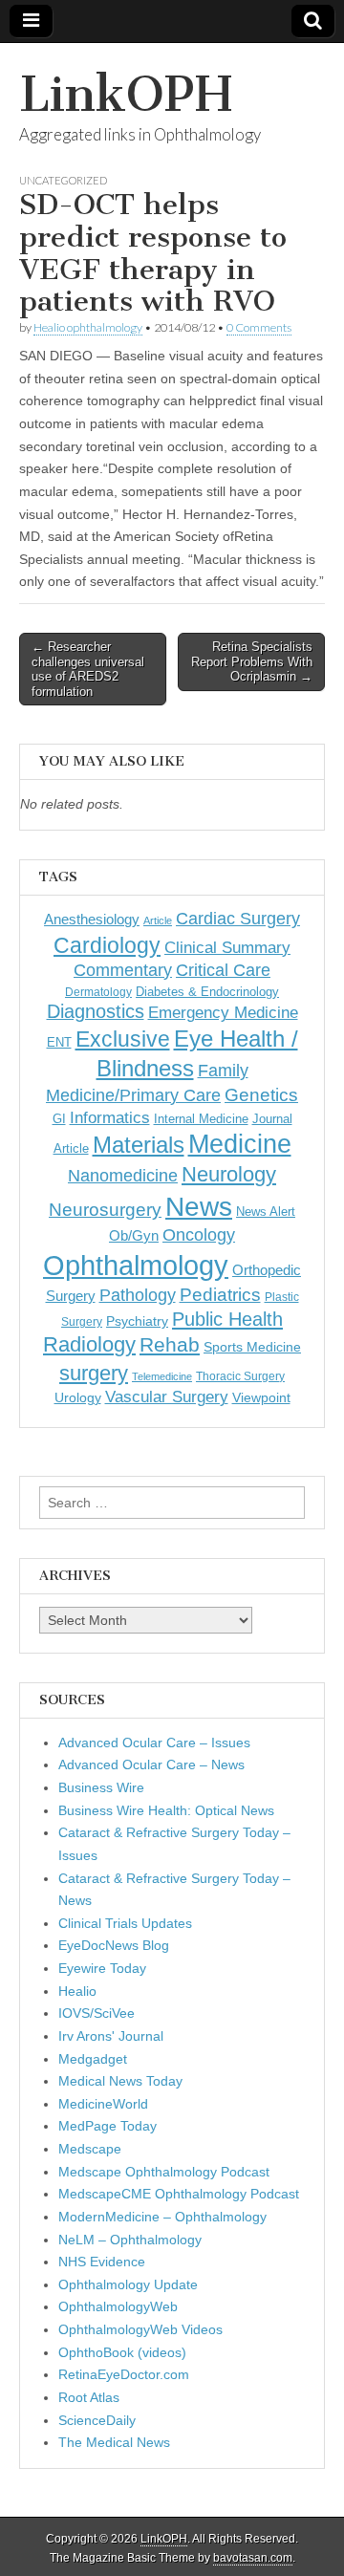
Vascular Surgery (167, 1397)
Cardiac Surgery (238, 919)
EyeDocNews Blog (114, 1945)
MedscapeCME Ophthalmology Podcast (179, 2194)
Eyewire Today (102, 1968)
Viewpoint (261, 1397)
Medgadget (93, 2059)
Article (158, 920)
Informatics (110, 1118)
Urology (78, 1397)
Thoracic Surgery (240, 1376)
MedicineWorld (103, 2104)
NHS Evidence (102, 2262)
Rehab (170, 1344)
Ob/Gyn (134, 1235)
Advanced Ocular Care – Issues (154, 1743)
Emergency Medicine (223, 1012)
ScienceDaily (97, 2420)
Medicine (240, 1144)
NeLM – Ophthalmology (130, 2240)
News (199, 1206)
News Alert (266, 1212)
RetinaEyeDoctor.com (124, 2374)
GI (59, 1119)
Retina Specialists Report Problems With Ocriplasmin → (252, 661)
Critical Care (223, 970)
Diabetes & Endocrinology (207, 992)
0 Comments (259, 327)
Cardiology (107, 945)
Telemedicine (162, 1376)
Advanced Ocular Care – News (151, 1764)
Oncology (199, 1235)
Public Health (227, 1319)
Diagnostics (96, 1011)
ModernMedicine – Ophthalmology (162, 2217)
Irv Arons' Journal (111, 2036)
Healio (77, 1991)
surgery (94, 1373)
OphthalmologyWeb (118, 2306)
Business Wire (101, 1787)
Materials (139, 1145)
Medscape (90, 2149)
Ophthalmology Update (128, 2284)
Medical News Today (120, 2081)
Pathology (138, 1295)
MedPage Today (107, 2126)
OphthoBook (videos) (122, 2352)
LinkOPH (126, 94)
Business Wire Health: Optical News (166, 1810)
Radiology (89, 1344)
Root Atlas (89, 2397)
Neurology (229, 1174)
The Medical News (114, 2442)
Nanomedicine (123, 1176)
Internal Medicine (201, 1119)
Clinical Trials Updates (125, 1923)
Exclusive (123, 1039)
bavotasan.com (253, 2558)
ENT (59, 1043)
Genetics (261, 1095)
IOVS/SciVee (97, 2013)
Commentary (123, 970)
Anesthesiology (92, 919)
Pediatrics (220, 1295)
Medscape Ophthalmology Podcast (164, 2172)
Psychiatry (137, 1321)
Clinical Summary (227, 948)
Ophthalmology (136, 1265)
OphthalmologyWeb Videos (140, 2329)
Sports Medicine (252, 1347)
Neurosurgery (105, 1210)
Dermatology (98, 992)
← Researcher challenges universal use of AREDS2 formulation (88, 669)
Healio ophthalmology (88, 327)
